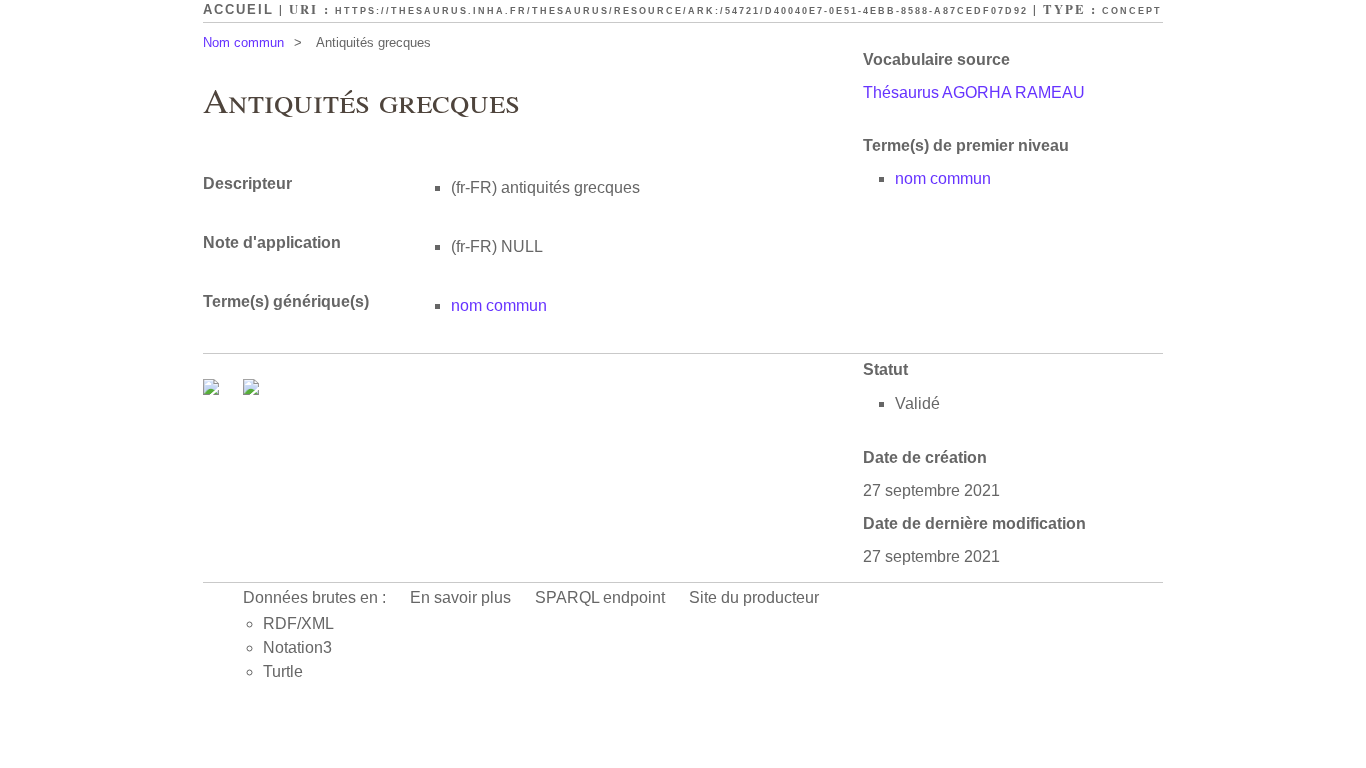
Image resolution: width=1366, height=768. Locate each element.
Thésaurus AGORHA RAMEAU (974, 92)
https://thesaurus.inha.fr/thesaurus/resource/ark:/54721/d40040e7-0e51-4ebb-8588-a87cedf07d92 (681, 11)
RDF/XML (298, 623)
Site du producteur (754, 597)
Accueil (238, 9)
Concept (1132, 11)
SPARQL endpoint (600, 597)
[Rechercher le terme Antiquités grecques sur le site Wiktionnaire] (251, 389)
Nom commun (243, 42)
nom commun (943, 178)
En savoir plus (460, 597)
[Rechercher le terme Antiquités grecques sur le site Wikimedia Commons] (213, 389)
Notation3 (297, 647)
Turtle (283, 671)
